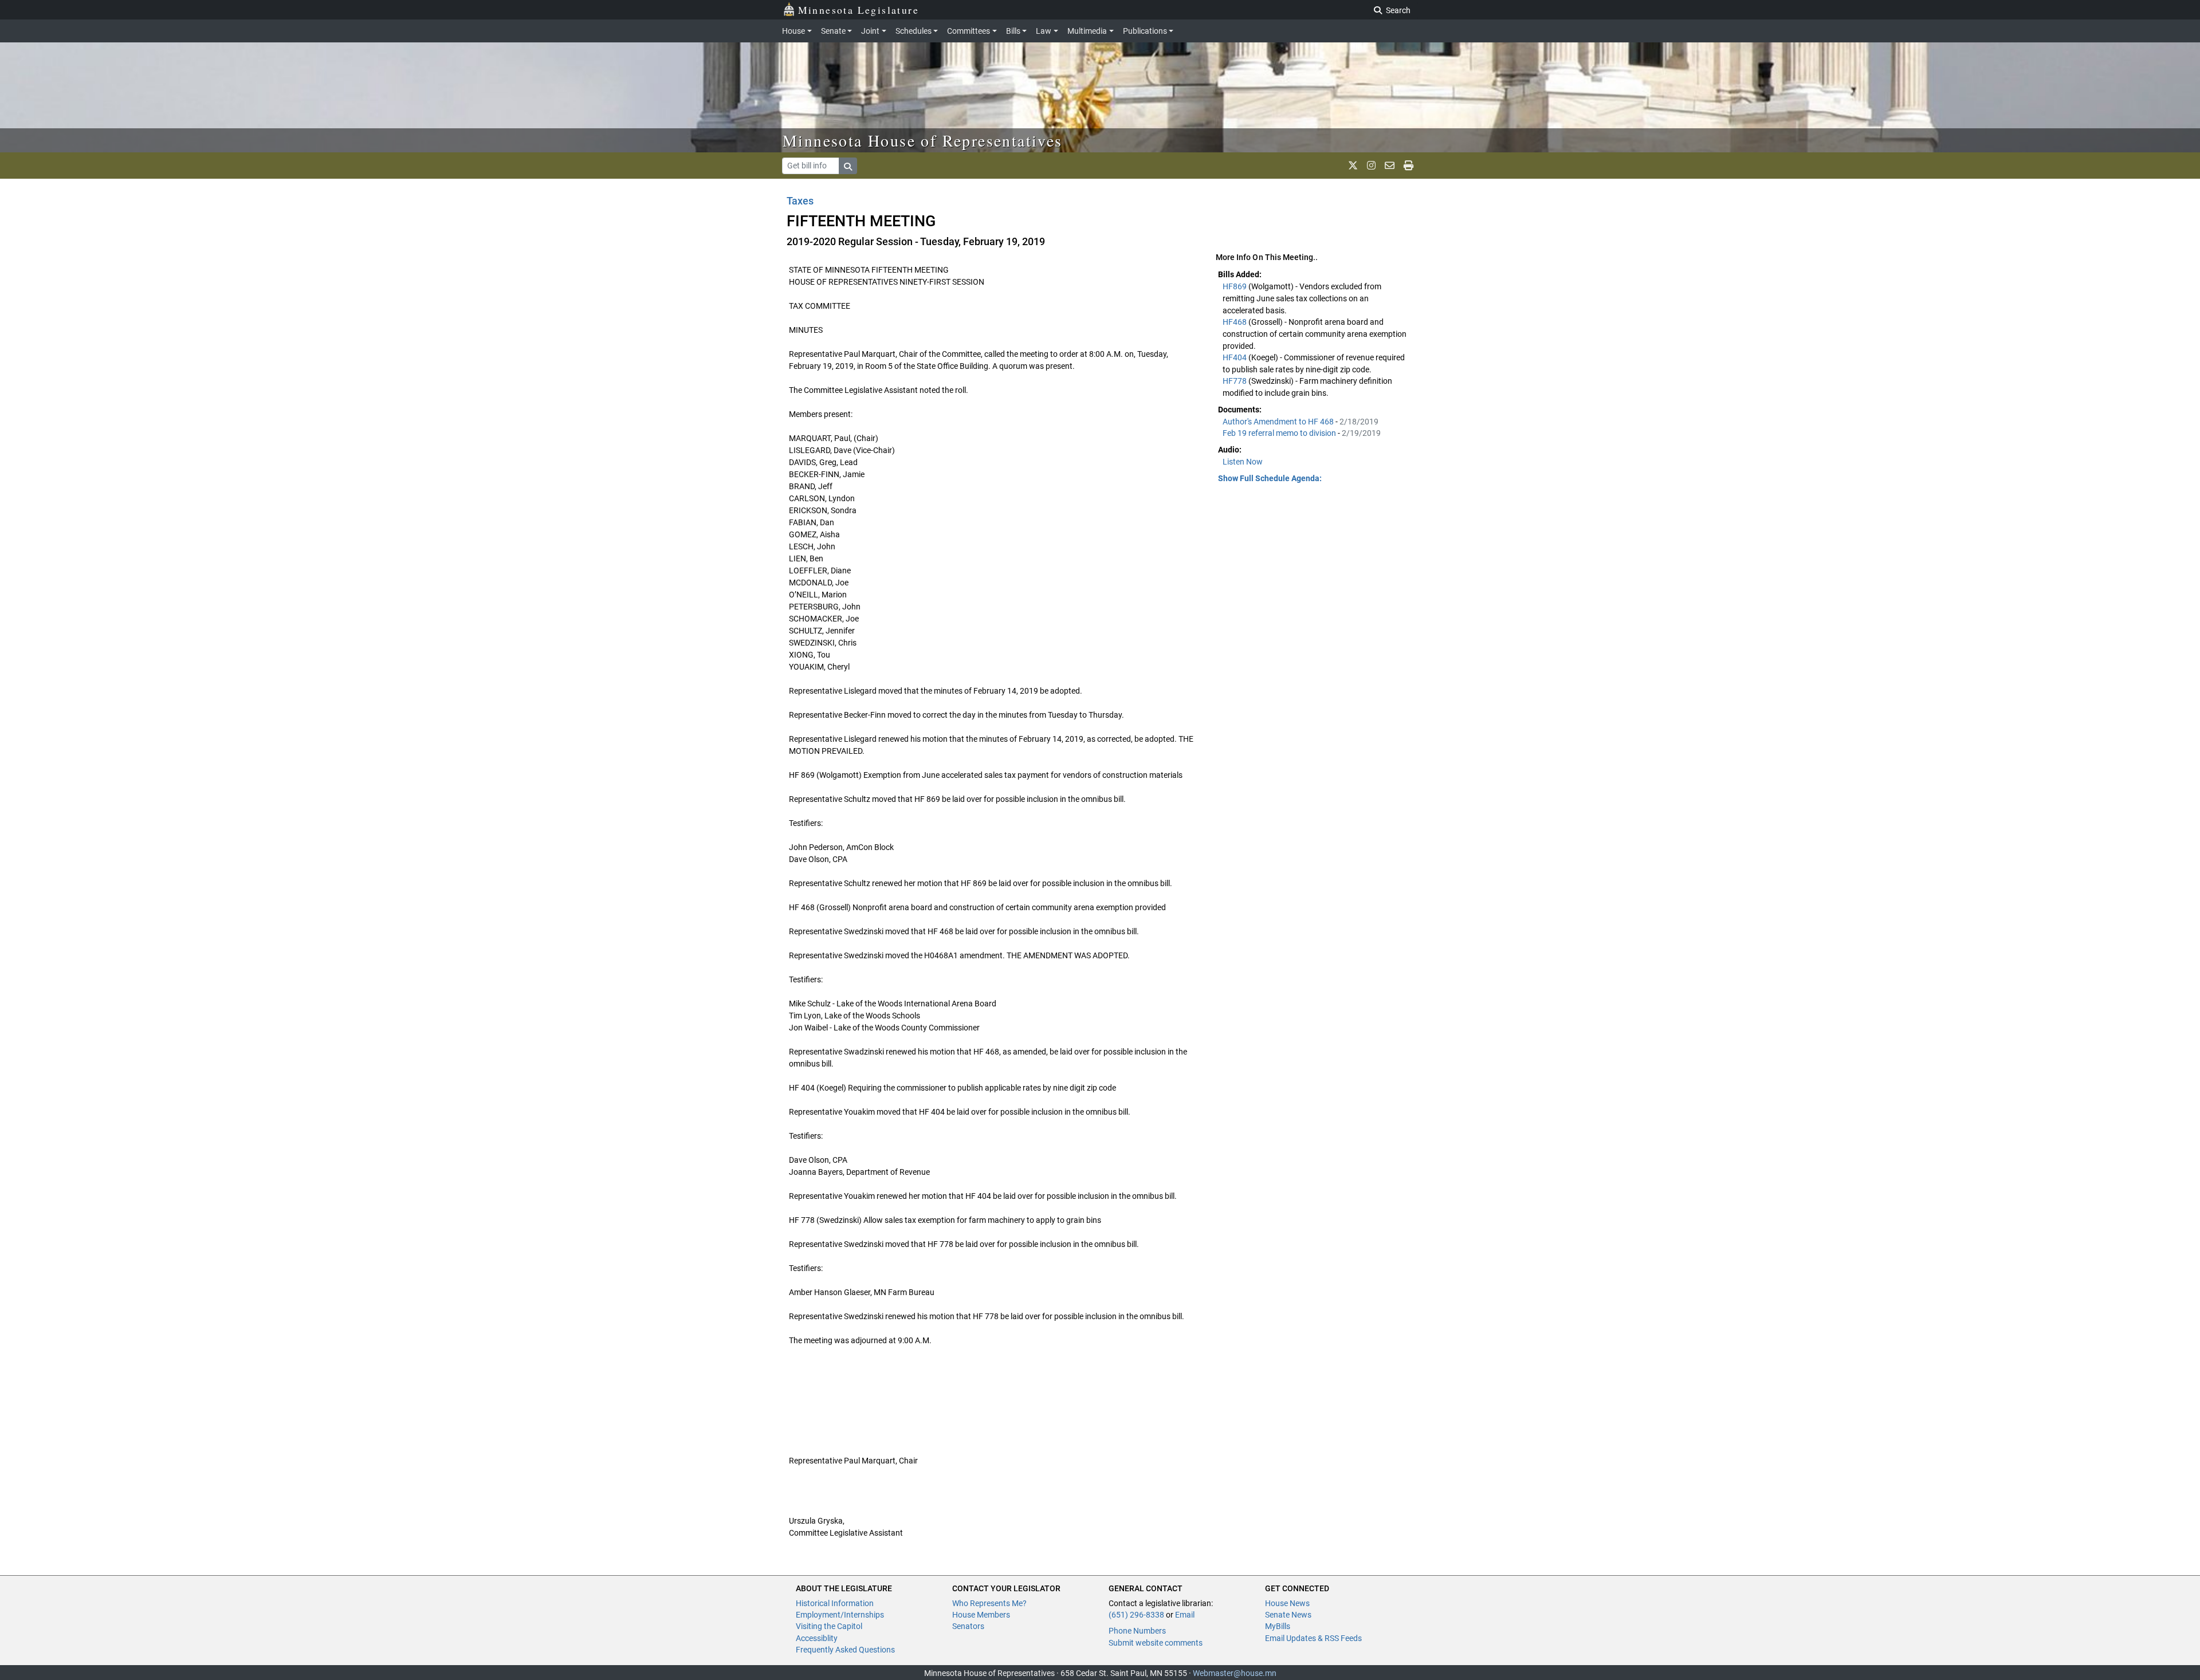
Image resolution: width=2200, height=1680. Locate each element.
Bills (1013, 31)
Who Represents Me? (989, 1603)
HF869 (1235, 286)
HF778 (1235, 381)
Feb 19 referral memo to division (1280, 433)
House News (1287, 1603)
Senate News (1288, 1615)
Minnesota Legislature (859, 10)
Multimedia (1087, 31)
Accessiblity (817, 1638)
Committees (969, 31)
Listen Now (1243, 462)
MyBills (1278, 1626)
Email (1185, 1615)
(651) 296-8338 (1136, 1615)
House (793, 31)
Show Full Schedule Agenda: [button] (1270, 478)
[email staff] (1390, 166)
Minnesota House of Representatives (923, 140)
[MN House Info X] (1353, 166)
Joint (870, 31)
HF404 (1235, 357)
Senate (833, 31)
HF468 (1235, 322)
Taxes (800, 201)
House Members (981, 1615)
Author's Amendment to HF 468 (1279, 422)
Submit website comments (1156, 1643)
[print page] (1409, 166)
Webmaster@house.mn (1235, 1673)
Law (1044, 31)
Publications (1145, 31)
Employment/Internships (840, 1615)
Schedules (914, 31)
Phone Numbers (1137, 1631)
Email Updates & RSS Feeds (1313, 1638)
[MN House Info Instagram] (1371, 166)
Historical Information (835, 1603)
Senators (968, 1626)
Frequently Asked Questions (845, 1650)
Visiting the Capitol (829, 1626)
